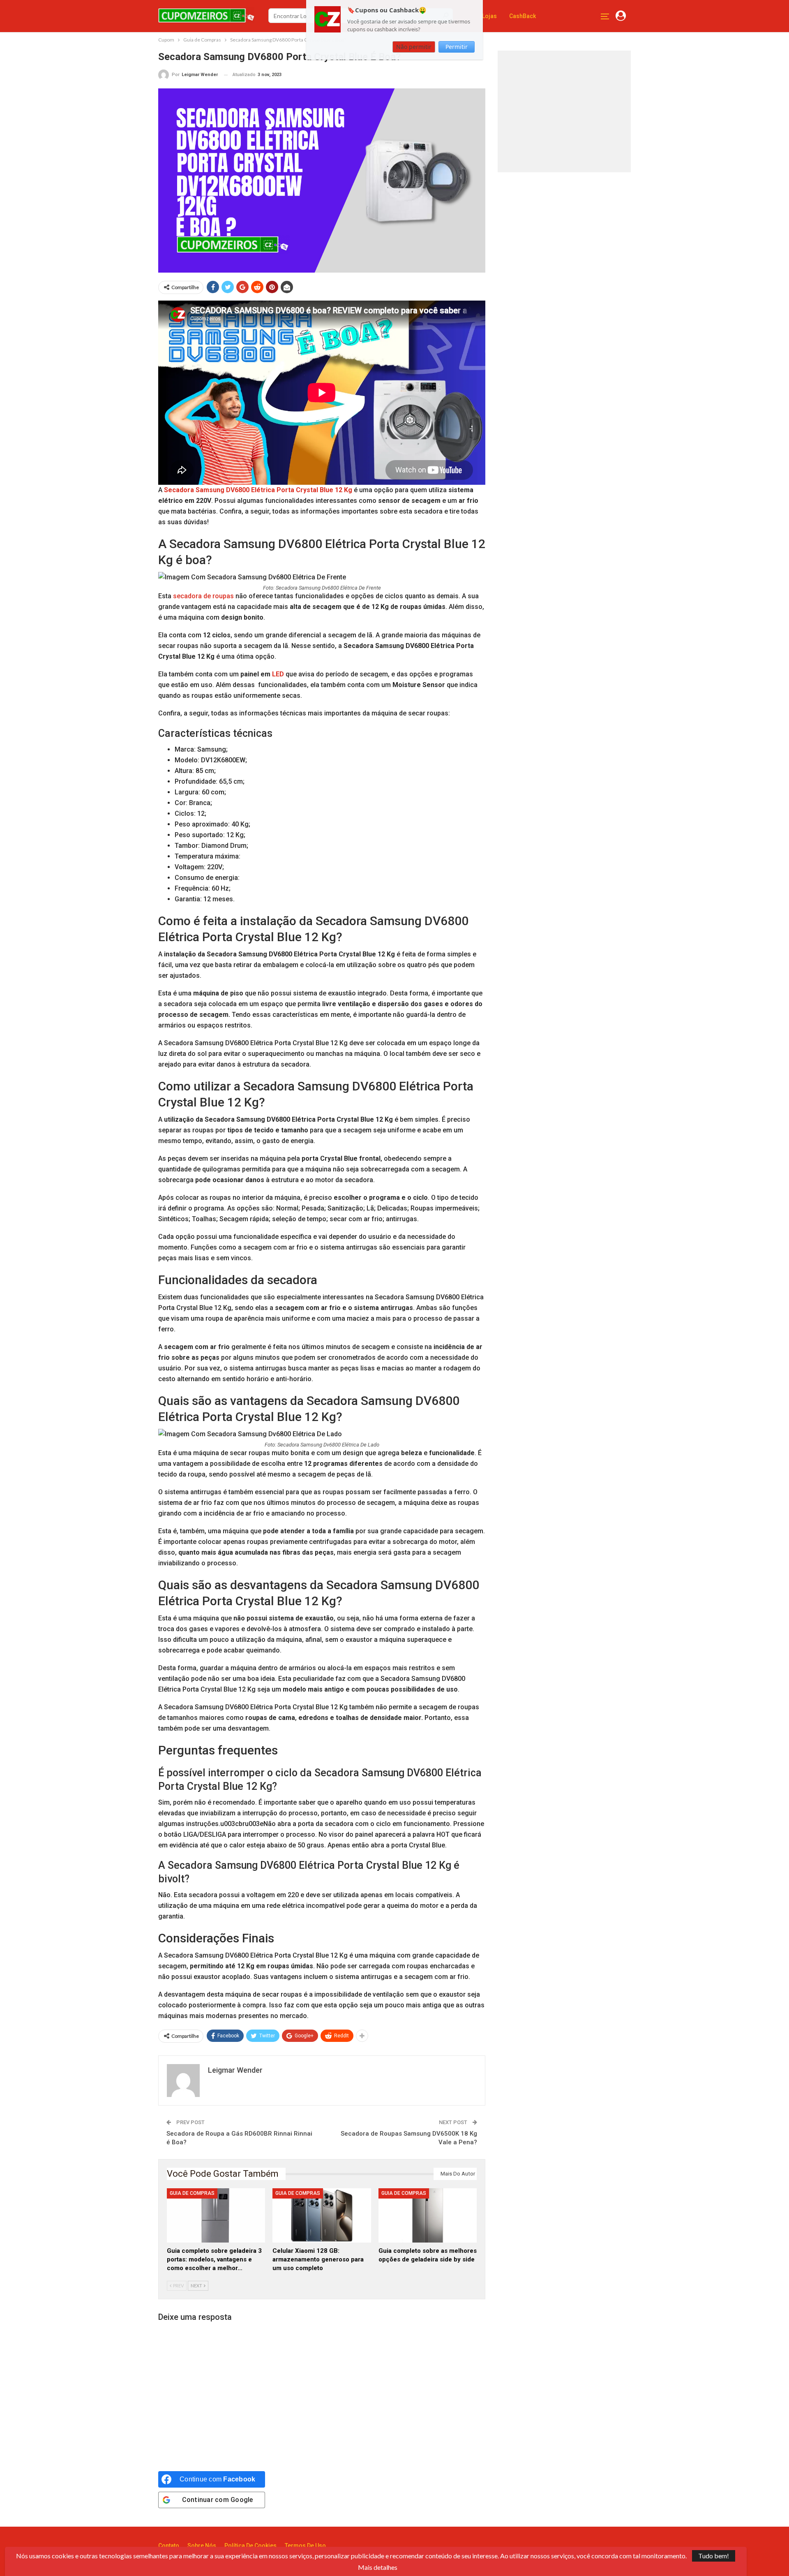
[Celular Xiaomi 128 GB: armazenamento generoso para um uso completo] (322, 2215)
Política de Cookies (250, 2546)
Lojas (489, 16)
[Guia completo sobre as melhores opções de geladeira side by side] (428, 2215)
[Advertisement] (568, 110)
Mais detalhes (378, 2567)
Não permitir (414, 47)
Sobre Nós (202, 2546)
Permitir (457, 47)
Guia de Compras (192, 2193)
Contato (169, 2546)
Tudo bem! (714, 2556)
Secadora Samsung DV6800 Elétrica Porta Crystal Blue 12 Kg (258, 490)
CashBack (523, 16)
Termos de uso (305, 2546)
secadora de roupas (203, 596)
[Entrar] (621, 16)
